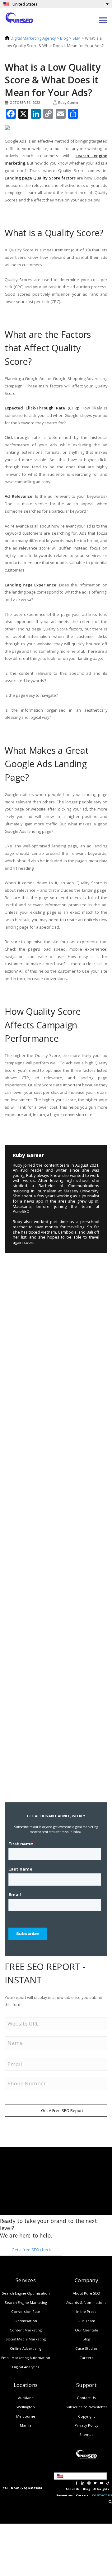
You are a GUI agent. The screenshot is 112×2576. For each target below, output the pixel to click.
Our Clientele (86, 2330)
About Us (73, 2489)
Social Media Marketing (26, 2339)
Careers (86, 2358)
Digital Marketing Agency (33, 38)
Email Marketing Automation (26, 2358)
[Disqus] (53, 1294)
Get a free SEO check (31, 2250)
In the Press (86, 2311)
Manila (26, 2425)
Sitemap (86, 2435)
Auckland (26, 2398)
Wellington (26, 2407)
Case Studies (86, 2348)
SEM (77, 38)
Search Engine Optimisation (26, 2293)
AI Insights (101, 2489)
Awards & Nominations (86, 2302)
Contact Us (86, 2398)
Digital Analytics (26, 2367)
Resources (65, 2495)
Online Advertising (26, 2348)
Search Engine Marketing (26, 2302)
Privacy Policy (86, 2425)
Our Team (86, 2321)
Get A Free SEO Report (62, 2110)
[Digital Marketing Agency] (19, 17)
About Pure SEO (86, 2293)
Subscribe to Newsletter (86, 2407)
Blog (64, 38)
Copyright (86, 2416)
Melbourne (26, 2416)
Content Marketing (26, 2330)
